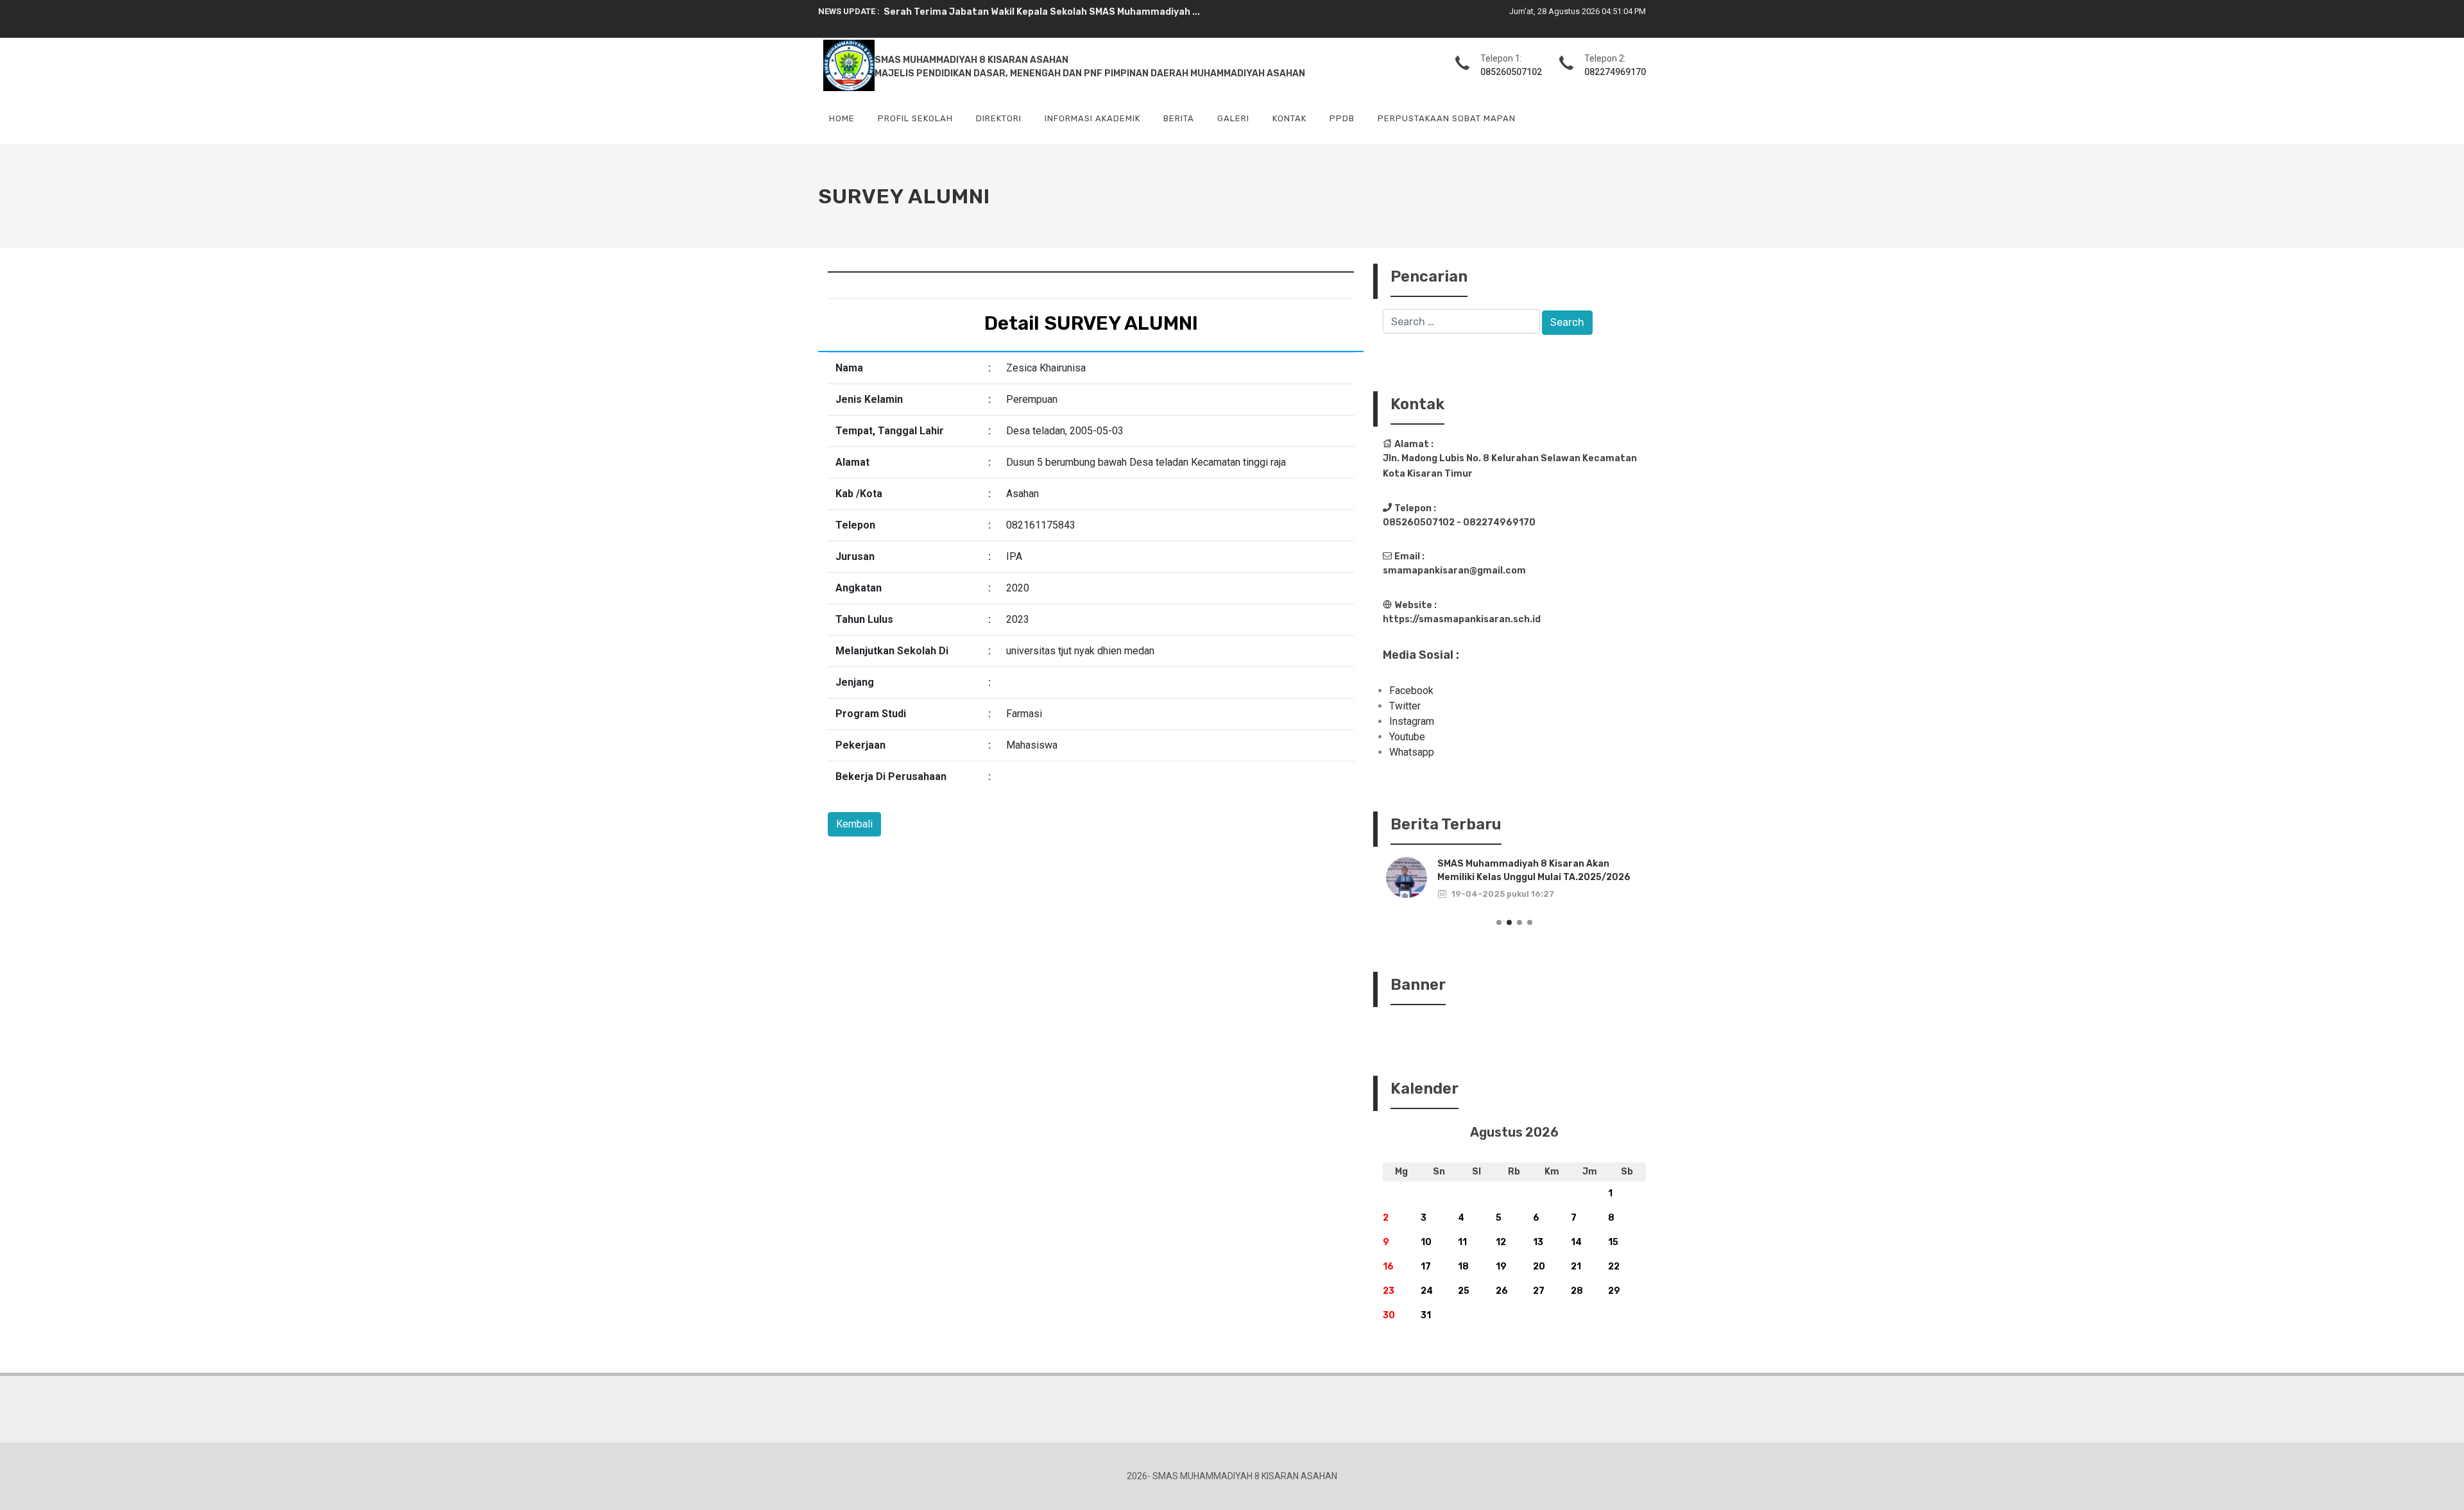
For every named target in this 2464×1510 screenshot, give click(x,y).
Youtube (1407, 737)
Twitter (1405, 706)
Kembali (854, 824)
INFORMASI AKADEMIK (1092, 118)
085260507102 (1511, 72)
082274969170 (1615, 72)
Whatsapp (1412, 752)
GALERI (1233, 118)
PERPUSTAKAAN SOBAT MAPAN (1447, 118)
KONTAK (1289, 118)
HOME (842, 118)
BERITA (1179, 118)
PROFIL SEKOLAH (915, 118)
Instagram (1412, 721)
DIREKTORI (999, 118)
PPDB (1342, 118)
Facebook (1411, 691)
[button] (1499, 922)
